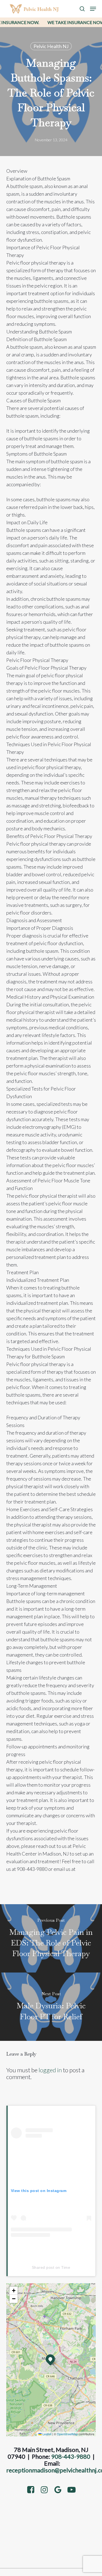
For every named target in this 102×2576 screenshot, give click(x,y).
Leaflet (47, 2434)
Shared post (43, 2267)
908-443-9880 (71, 2456)
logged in (50, 2070)
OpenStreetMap (67, 2434)
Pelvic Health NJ (51, 46)
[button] (93, 9)
